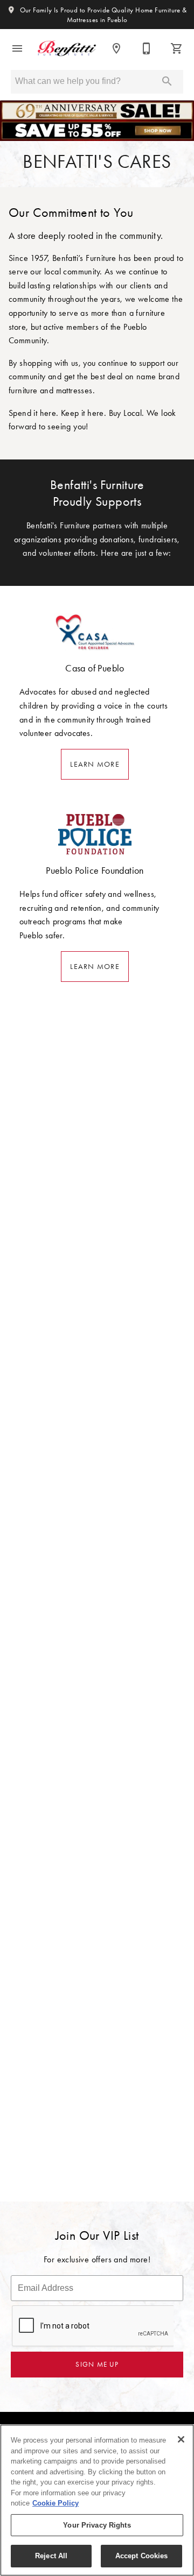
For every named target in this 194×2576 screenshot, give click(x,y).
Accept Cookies (142, 2556)
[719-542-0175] (147, 48)
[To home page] (67, 48)
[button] (17, 48)
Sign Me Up (97, 2364)
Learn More (95, 764)
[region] (97, 2500)
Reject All (51, 2556)
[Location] (116, 48)
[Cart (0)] (177, 48)
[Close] (181, 2439)
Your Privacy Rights (97, 2525)
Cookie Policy (56, 2503)
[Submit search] (167, 81)
